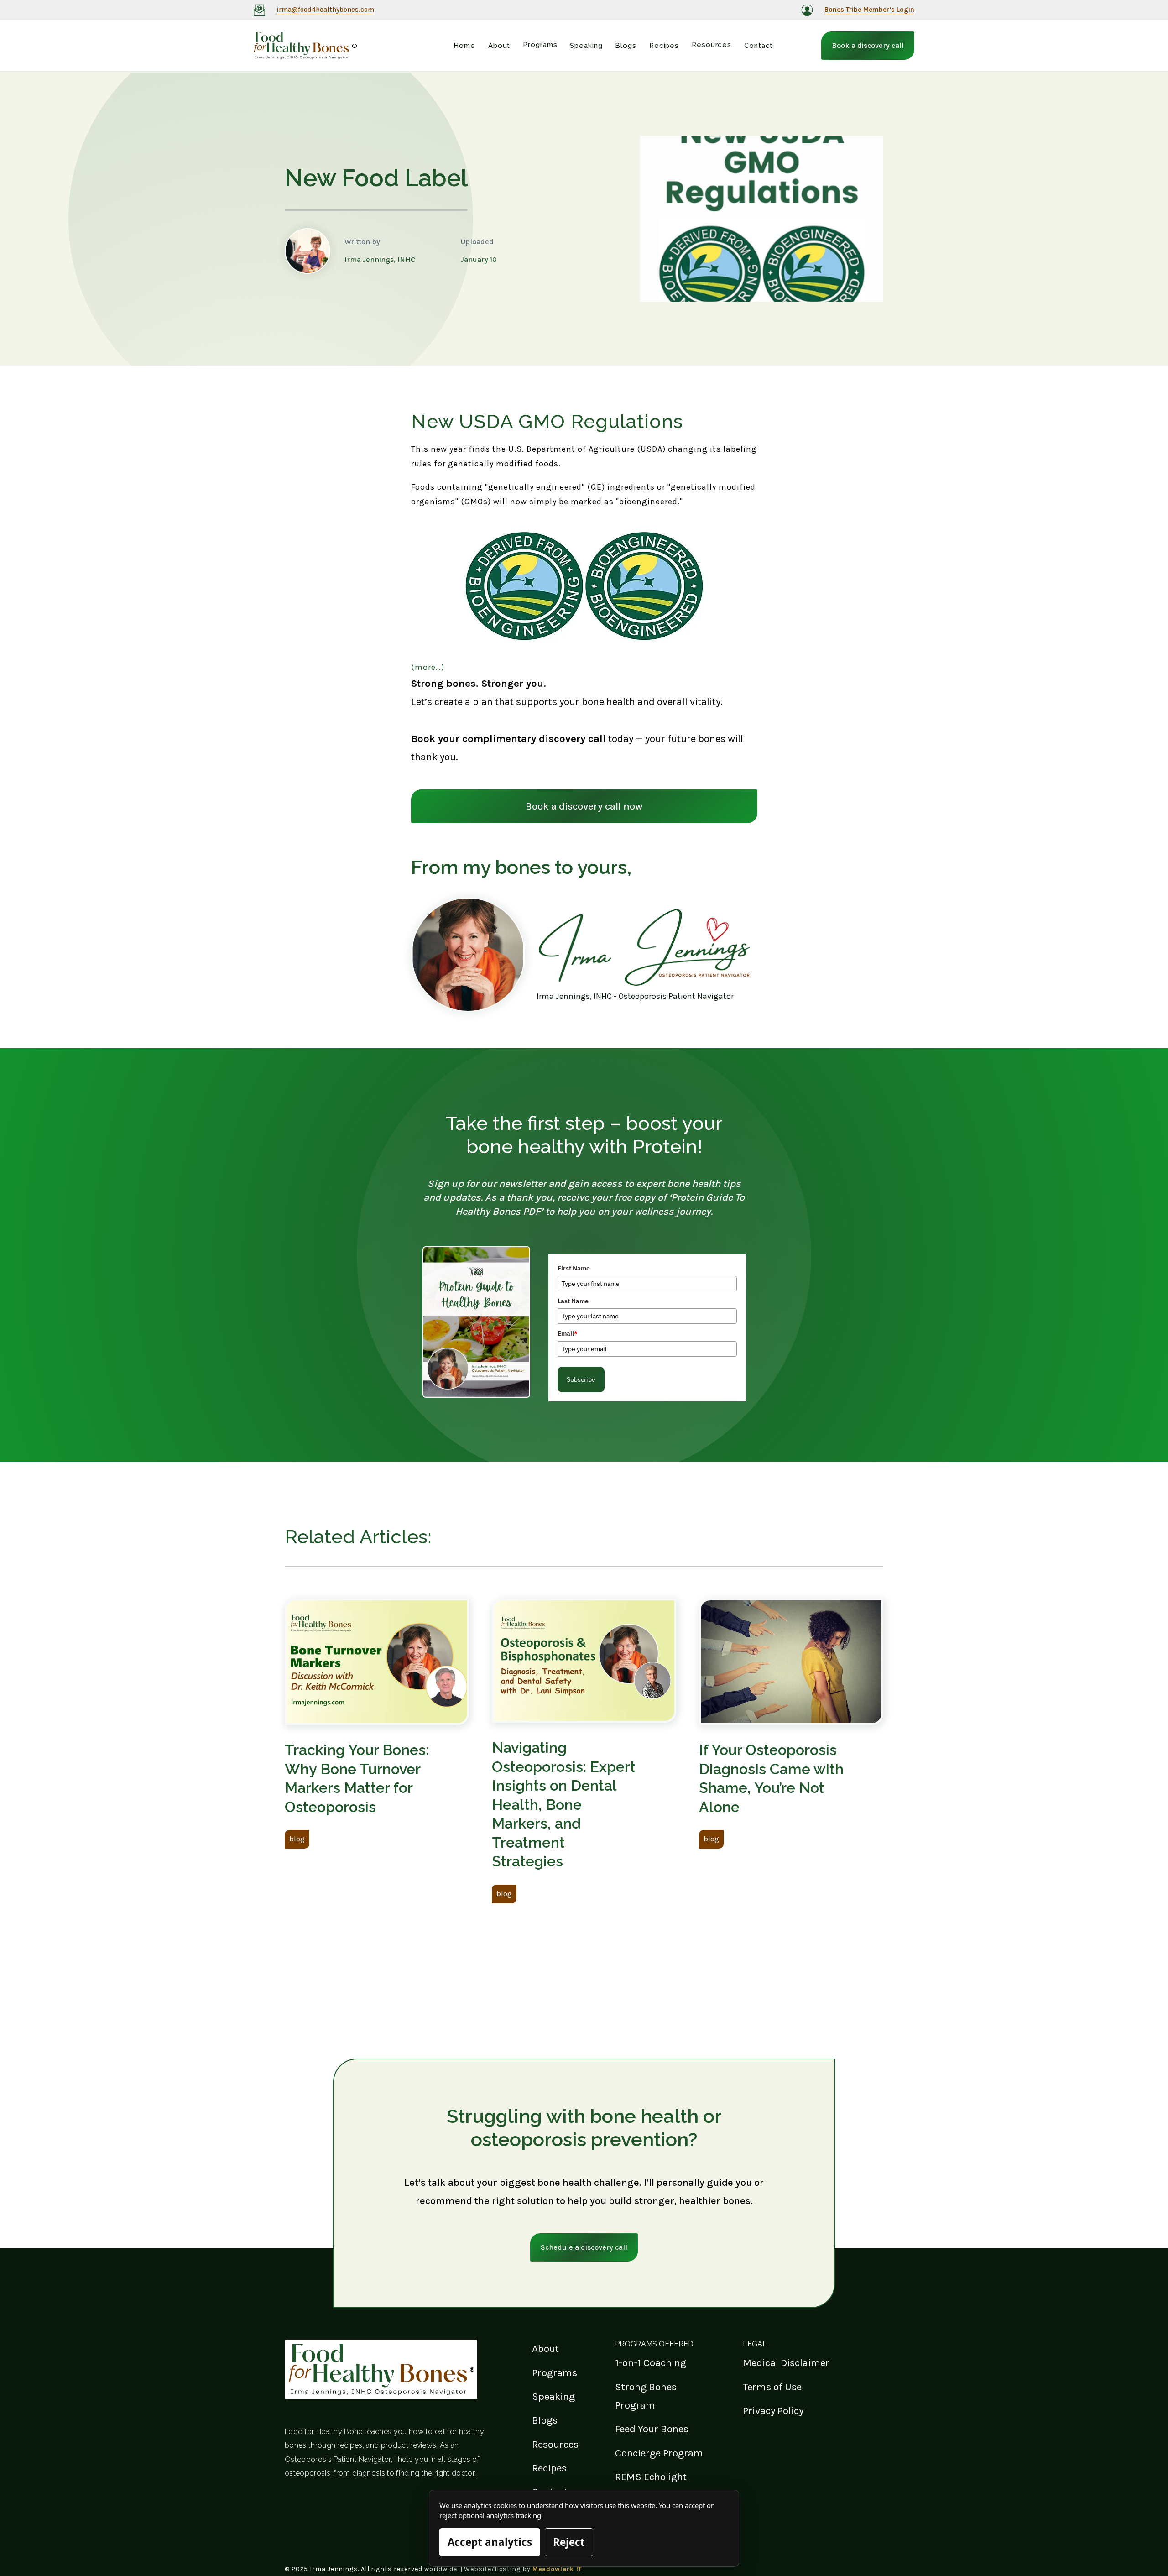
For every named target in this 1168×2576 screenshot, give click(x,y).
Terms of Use (772, 2387)
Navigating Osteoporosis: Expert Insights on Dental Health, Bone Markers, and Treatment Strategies (564, 1805)
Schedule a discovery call (584, 2247)
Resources (555, 2444)
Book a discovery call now (584, 806)
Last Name (573, 1301)
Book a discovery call (868, 45)
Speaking (553, 2396)
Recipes (549, 2468)
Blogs (545, 2420)
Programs (555, 2373)
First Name (574, 1268)
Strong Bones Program (646, 2396)
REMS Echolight (651, 2477)
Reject (569, 2542)
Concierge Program (659, 2453)
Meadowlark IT (558, 2569)
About (545, 2349)
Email (568, 1333)
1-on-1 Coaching (651, 2363)
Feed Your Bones (652, 2429)
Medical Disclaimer (786, 2363)
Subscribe (581, 1379)
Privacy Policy (773, 2411)
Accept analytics (490, 2542)
